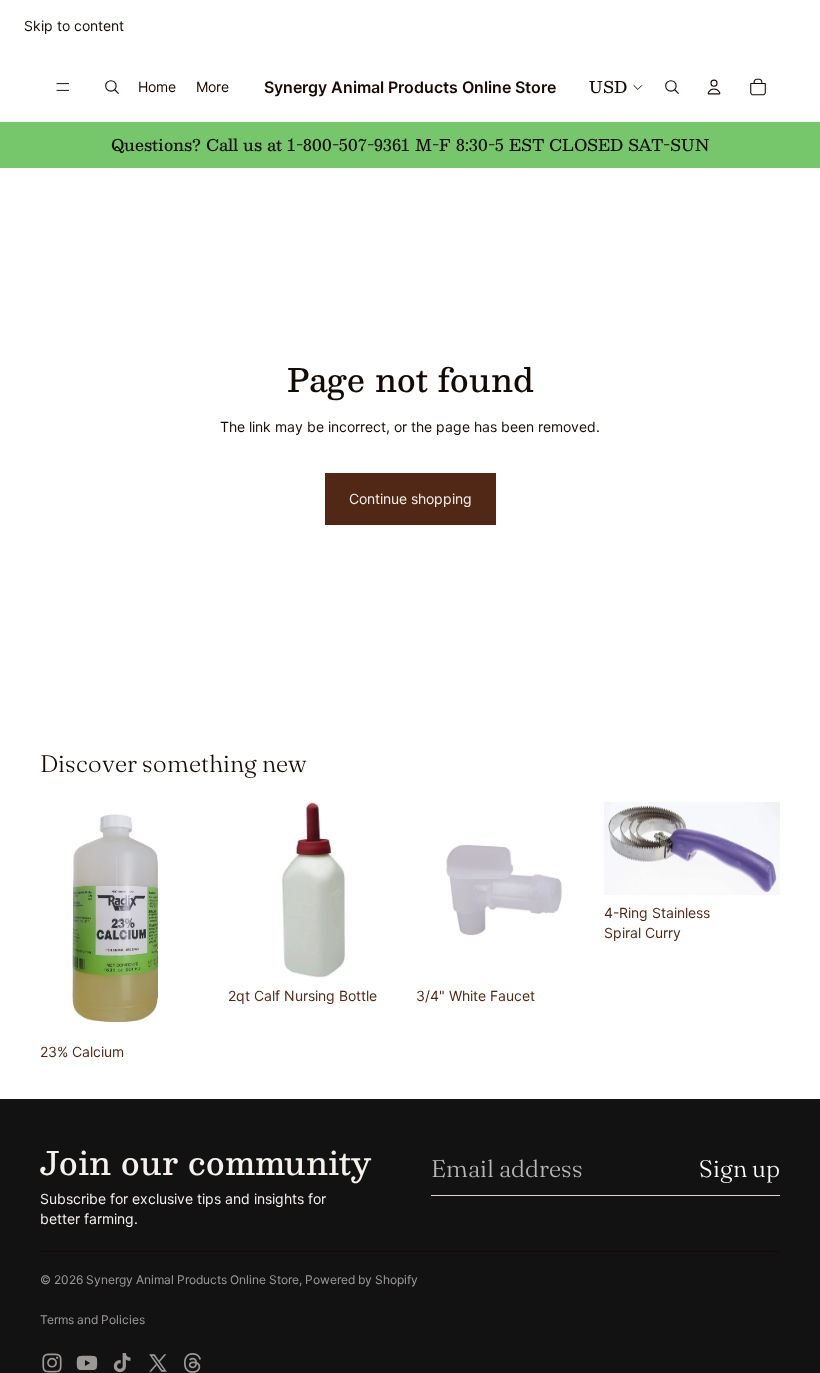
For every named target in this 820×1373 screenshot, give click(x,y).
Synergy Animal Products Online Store (192, 1279)
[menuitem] (212, 87)
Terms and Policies (92, 1319)
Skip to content (74, 25)
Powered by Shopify (361, 1279)
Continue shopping (410, 498)
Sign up (739, 1168)
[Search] (112, 87)
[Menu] (63, 87)
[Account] (714, 87)
